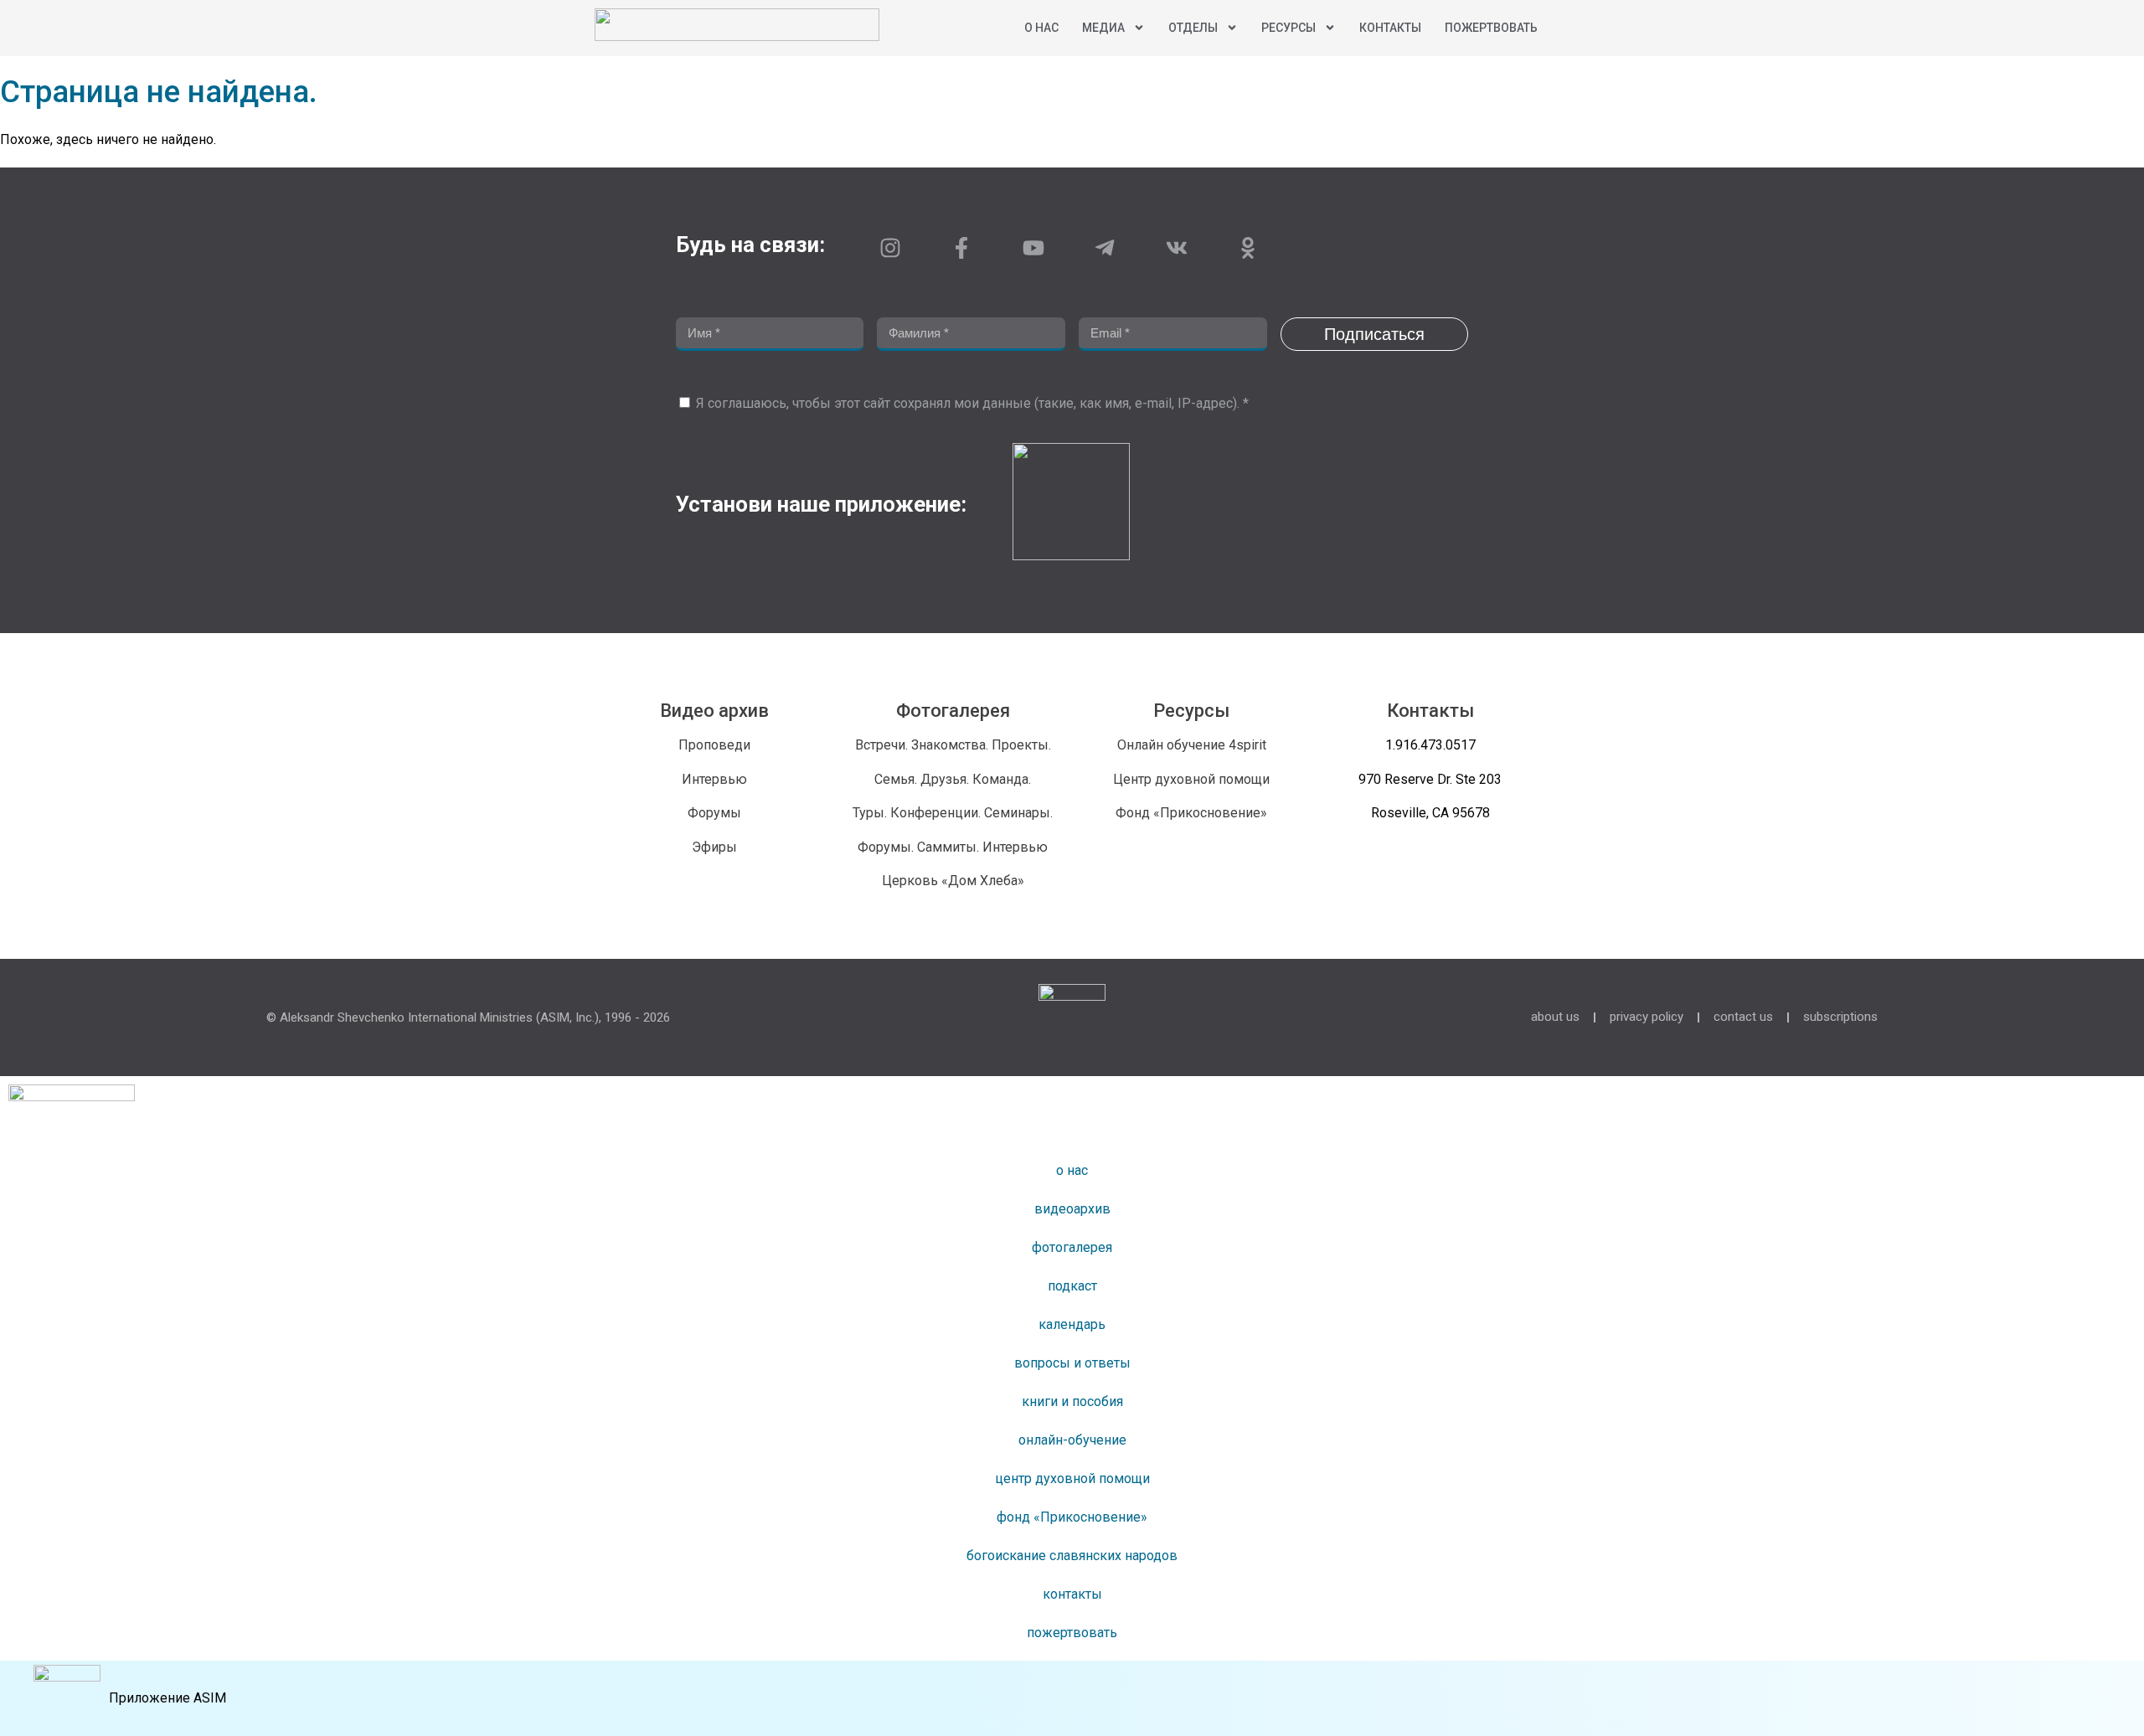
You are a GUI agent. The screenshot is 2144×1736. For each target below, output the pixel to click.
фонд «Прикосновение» (1072, 1517)
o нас (1041, 28)
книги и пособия (1072, 1401)
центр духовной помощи (1072, 1478)
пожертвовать (1491, 28)
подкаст (1072, 1286)
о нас (1072, 1170)
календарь (1072, 1324)
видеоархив (1072, 1209)
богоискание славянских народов (1072, 1556)
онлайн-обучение (1072, 1440)
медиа (1103, 28)
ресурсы (1288, 28)
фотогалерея (1072, 1247)
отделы (1193, 28)
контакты (1390, 28)
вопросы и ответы (1072, 1363)
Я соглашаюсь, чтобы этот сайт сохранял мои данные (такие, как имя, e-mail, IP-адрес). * (972, 403)
